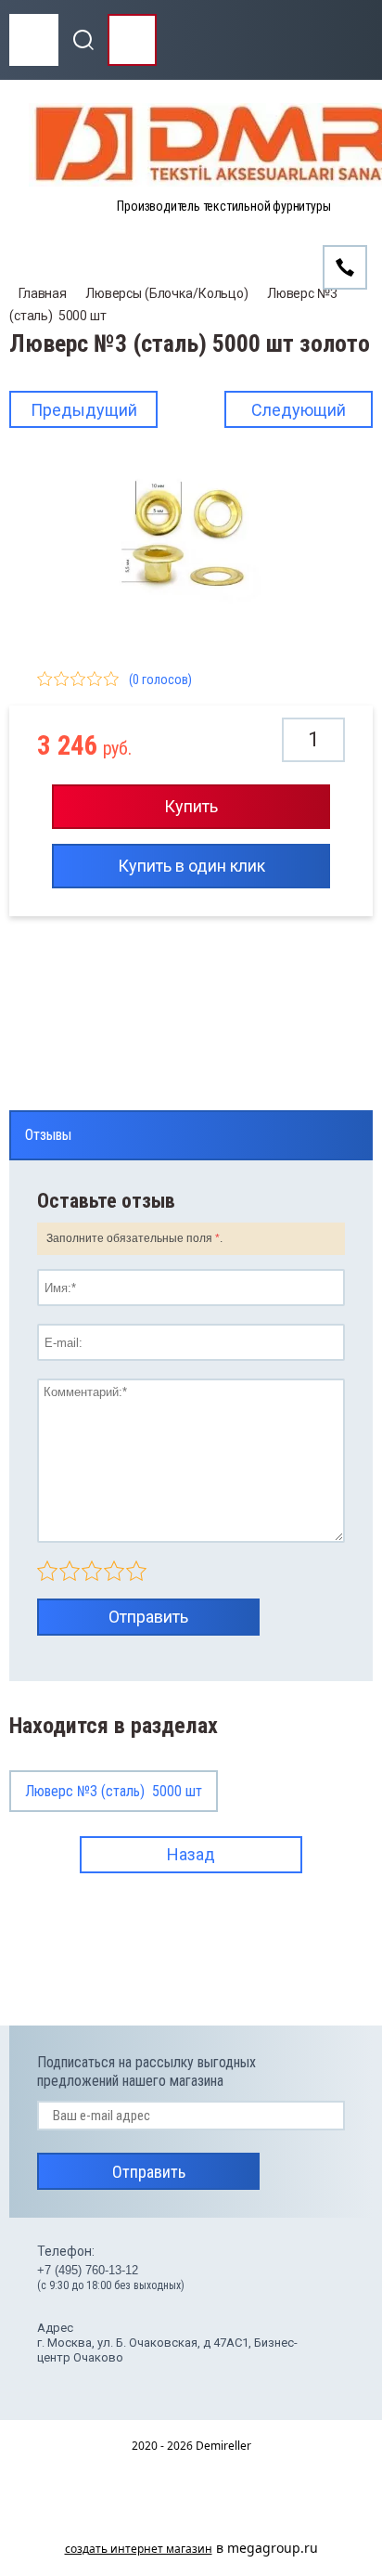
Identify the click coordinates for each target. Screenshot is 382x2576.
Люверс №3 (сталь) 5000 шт (114, 1791)
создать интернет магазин (139, 2549)
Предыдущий (84, 410)
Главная (43, 293)
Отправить (148, 1617)
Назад (191, 1854)
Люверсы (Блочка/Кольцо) (167, 293)
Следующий (299, 410)
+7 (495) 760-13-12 (88, 2270)
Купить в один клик (191, 866)
